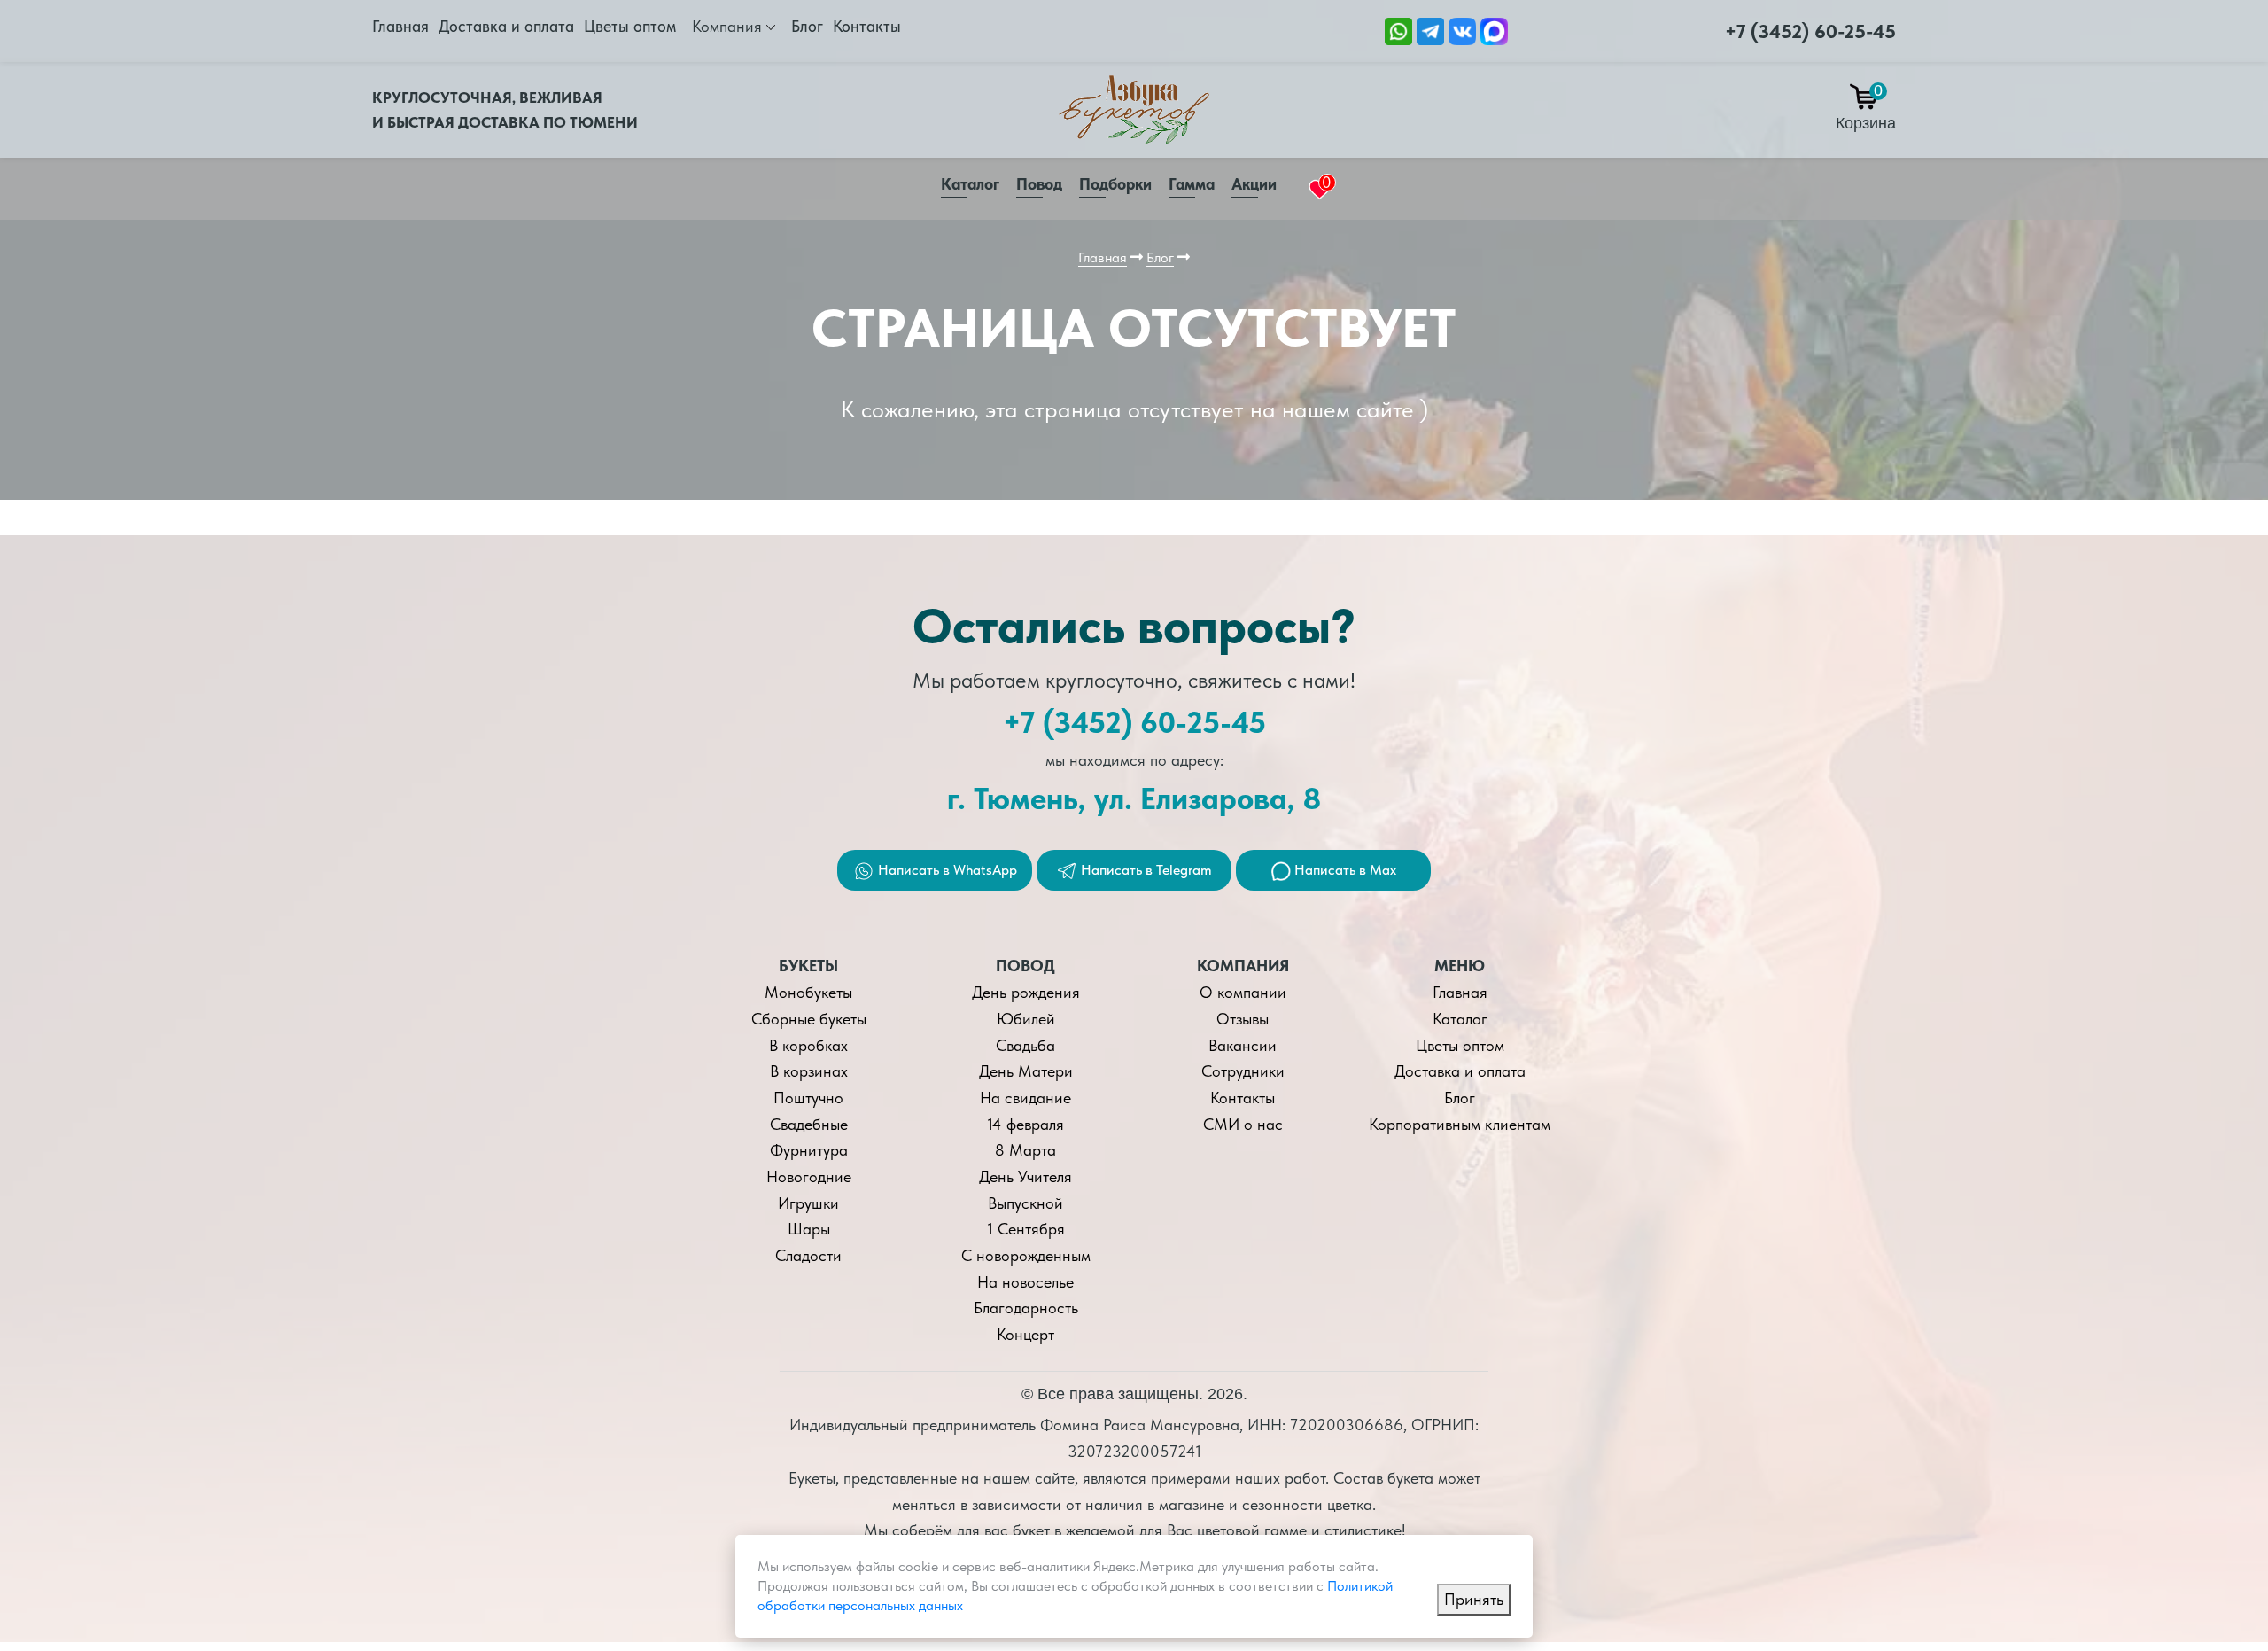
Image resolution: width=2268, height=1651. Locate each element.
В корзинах (809, 1071)
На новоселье (1025, 1282)
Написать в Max (1344, 870)
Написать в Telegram (1145, 870)
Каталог (970, 184)
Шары (809, 1229)
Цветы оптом (630, 26)
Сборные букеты (809, 1019)
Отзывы (1243, 1019)
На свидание (1025, 1098)
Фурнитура (809, 1150)
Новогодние (809, 1176)
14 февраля (1025, 1124)
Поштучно (808, 1098)
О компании (1243, 992)
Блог (807, 26)
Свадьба (1025, 1045)
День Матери (1026, 1071)
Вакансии (1243, 1045)
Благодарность (1026, 1308)
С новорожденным (1026, 1255)
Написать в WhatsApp (946, 870)
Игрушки (808, 1203)
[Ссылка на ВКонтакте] (1462, 30)
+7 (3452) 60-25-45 (1810, 31)
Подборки (1115, 184)
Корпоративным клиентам (1460, 1124)
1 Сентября (1026, 1229)
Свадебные (809, 1124)
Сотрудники (1243, 1071)
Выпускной (1025, 1203)
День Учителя (1025, 1176)
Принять (1474, 1599)
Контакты (867, 26)
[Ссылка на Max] (1494, 30)
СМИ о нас (1243, 1124)
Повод (1039, 184)
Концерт (1025, 1334)
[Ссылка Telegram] (1430, 30)
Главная (400, 26)
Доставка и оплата (506, 26)
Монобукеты (808, 992)
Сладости (808, 1255)
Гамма (1192, 184)
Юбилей (1026, 1019)
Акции (1254, 184)
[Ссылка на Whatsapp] (1398, 30)
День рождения (1026, 992)
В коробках (808, 1045)
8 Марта (1025, 1150)
